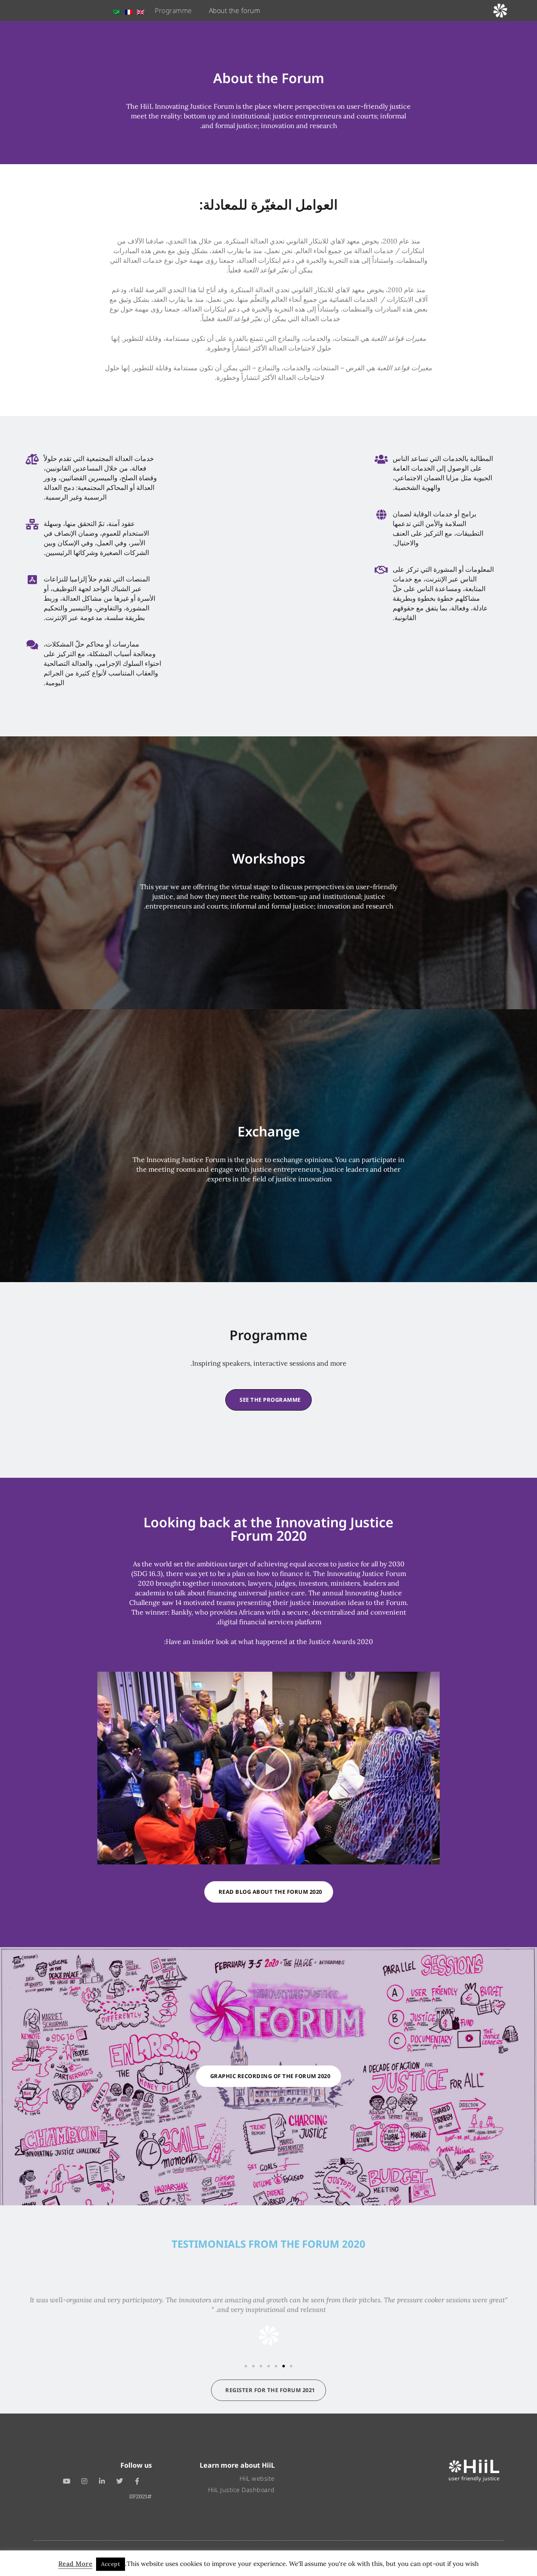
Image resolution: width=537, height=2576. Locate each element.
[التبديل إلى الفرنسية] (129, 10)
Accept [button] (111, 2564)
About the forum (235, 10)
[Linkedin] (102, 2482)
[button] (269, 1768)
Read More (76, 2564)
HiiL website (257, 2478)
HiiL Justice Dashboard (241, 2490)
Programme (173, 10)
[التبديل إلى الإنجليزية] (141, 10)
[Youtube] (67, 2482)
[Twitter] (120, 2482)
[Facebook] (137, 2482)
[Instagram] (84, 2482)
